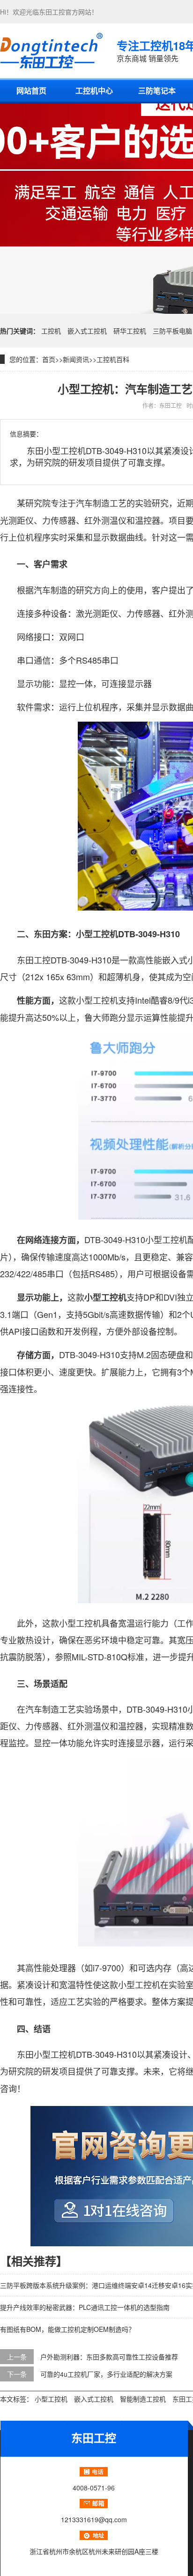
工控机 (51, 331)
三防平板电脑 (172, 331)
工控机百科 (113, 359)
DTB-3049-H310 (149, 934)
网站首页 (31, 90)
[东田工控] (51, 51)
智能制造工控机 (143, 2399)
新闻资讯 (76, 359)
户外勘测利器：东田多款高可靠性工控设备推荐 (109, 2357)
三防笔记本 (157, 90)
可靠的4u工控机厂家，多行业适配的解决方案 (106, 2374)
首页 (49, 359)
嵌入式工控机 (87, 331)
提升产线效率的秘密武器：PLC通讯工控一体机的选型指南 (85, 2307)
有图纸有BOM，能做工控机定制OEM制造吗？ (67, 2329)
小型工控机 (51, 2399)
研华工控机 (130, 331)
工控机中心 (94, 90)
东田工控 (52, 12)
